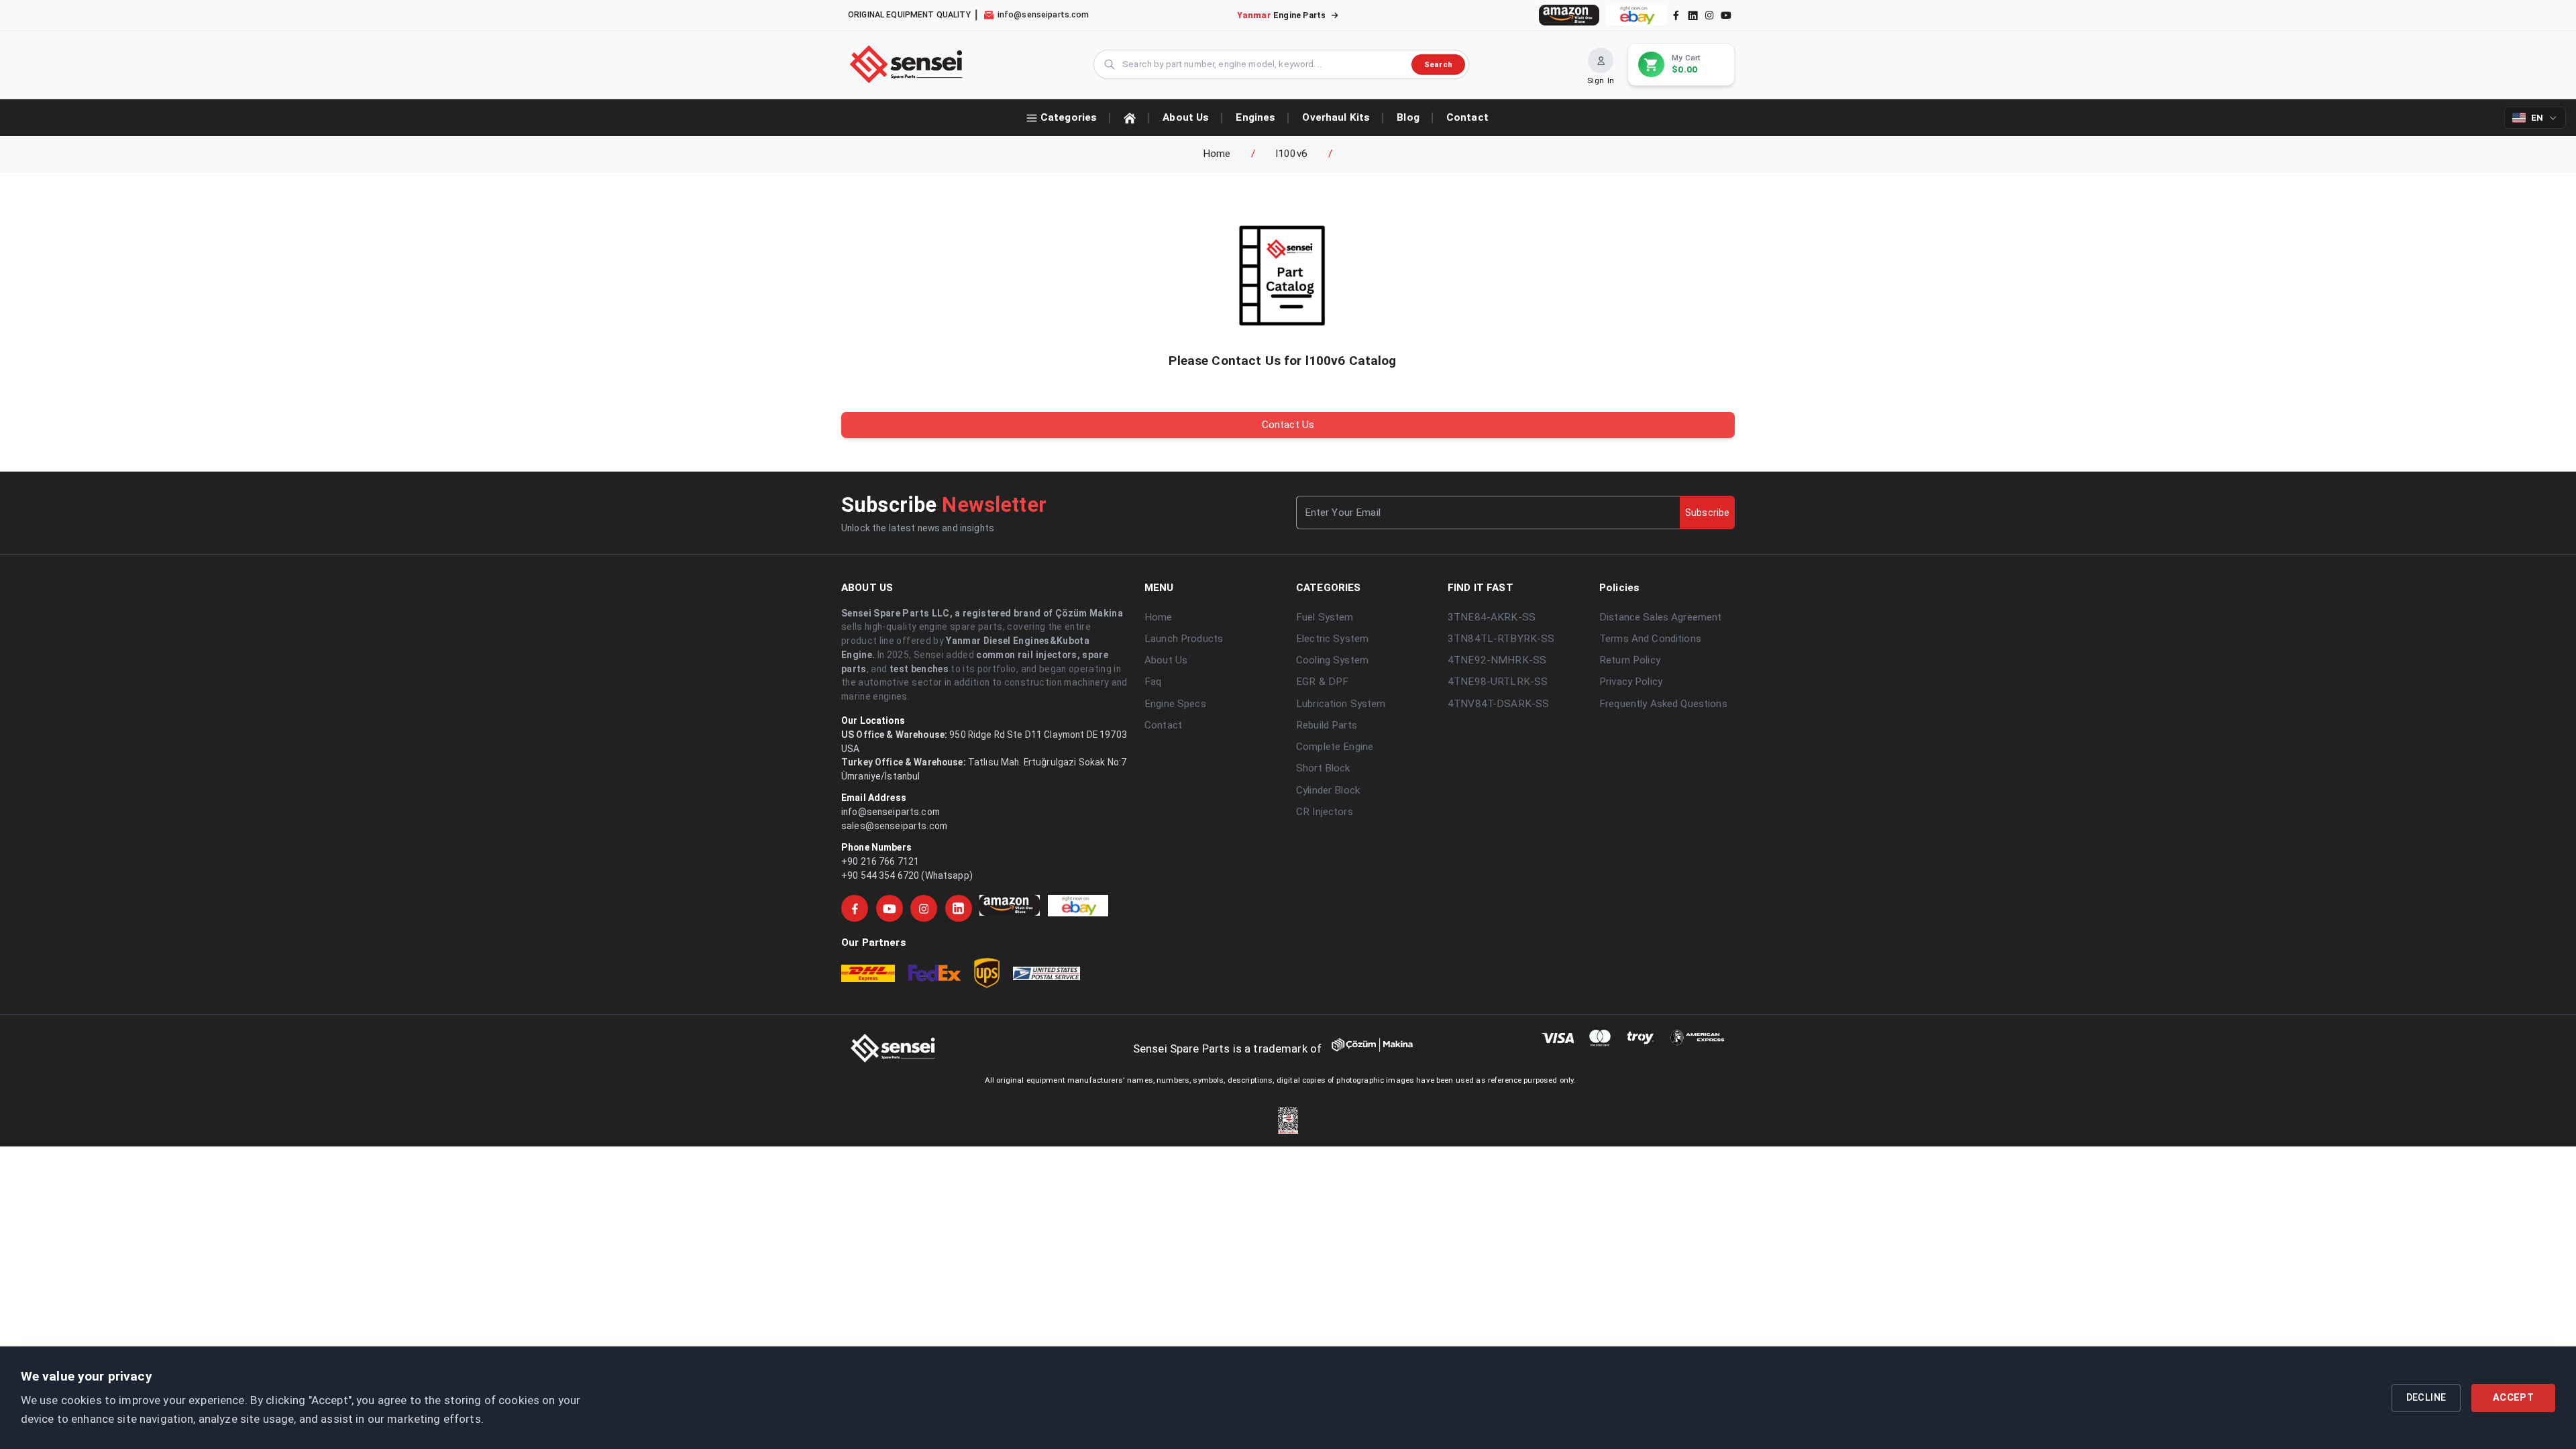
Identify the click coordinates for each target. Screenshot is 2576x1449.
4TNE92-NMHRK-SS (1497, 660)
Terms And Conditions (1650, 639)
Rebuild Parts (1327, 725)
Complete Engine (1335, 747)
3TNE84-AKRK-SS (1492, 617)
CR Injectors (1325, 812)
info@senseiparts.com (891, 812)
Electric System (1332, 639)
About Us (1166, 660)
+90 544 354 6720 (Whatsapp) (907, 875)
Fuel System (1325, 617)
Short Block (1323, 768)
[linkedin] (1692, 15)
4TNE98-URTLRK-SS (1498, 682)
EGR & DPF (1322, 682)
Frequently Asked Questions (1663, 704)
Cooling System (1332, 660)
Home (1217, 154)
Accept (2513, 1398)
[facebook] (1676, 15)
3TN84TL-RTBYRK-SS (1501, 639)
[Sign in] (1601, 60)
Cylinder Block (1328, 790)
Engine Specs (1175, 704)
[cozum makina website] (1385, 1049)
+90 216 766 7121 (880, 861)
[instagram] (1709, 15)
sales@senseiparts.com (894, 826)
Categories (1069, 117)
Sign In (1601, 80)
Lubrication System (1341, 704)
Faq (1153, 682)
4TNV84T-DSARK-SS (1498, 704)
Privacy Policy (1631, 682)
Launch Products (1184, 639)
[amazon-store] (1569, 15)
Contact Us (1288, 425)
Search (1438, 64)
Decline (2426, 1398)
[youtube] (1726, 15)
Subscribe (1707, 513)
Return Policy (1630, 660)
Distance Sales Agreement (1660, 617)
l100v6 (1292, 154)
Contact (1163, 725)
